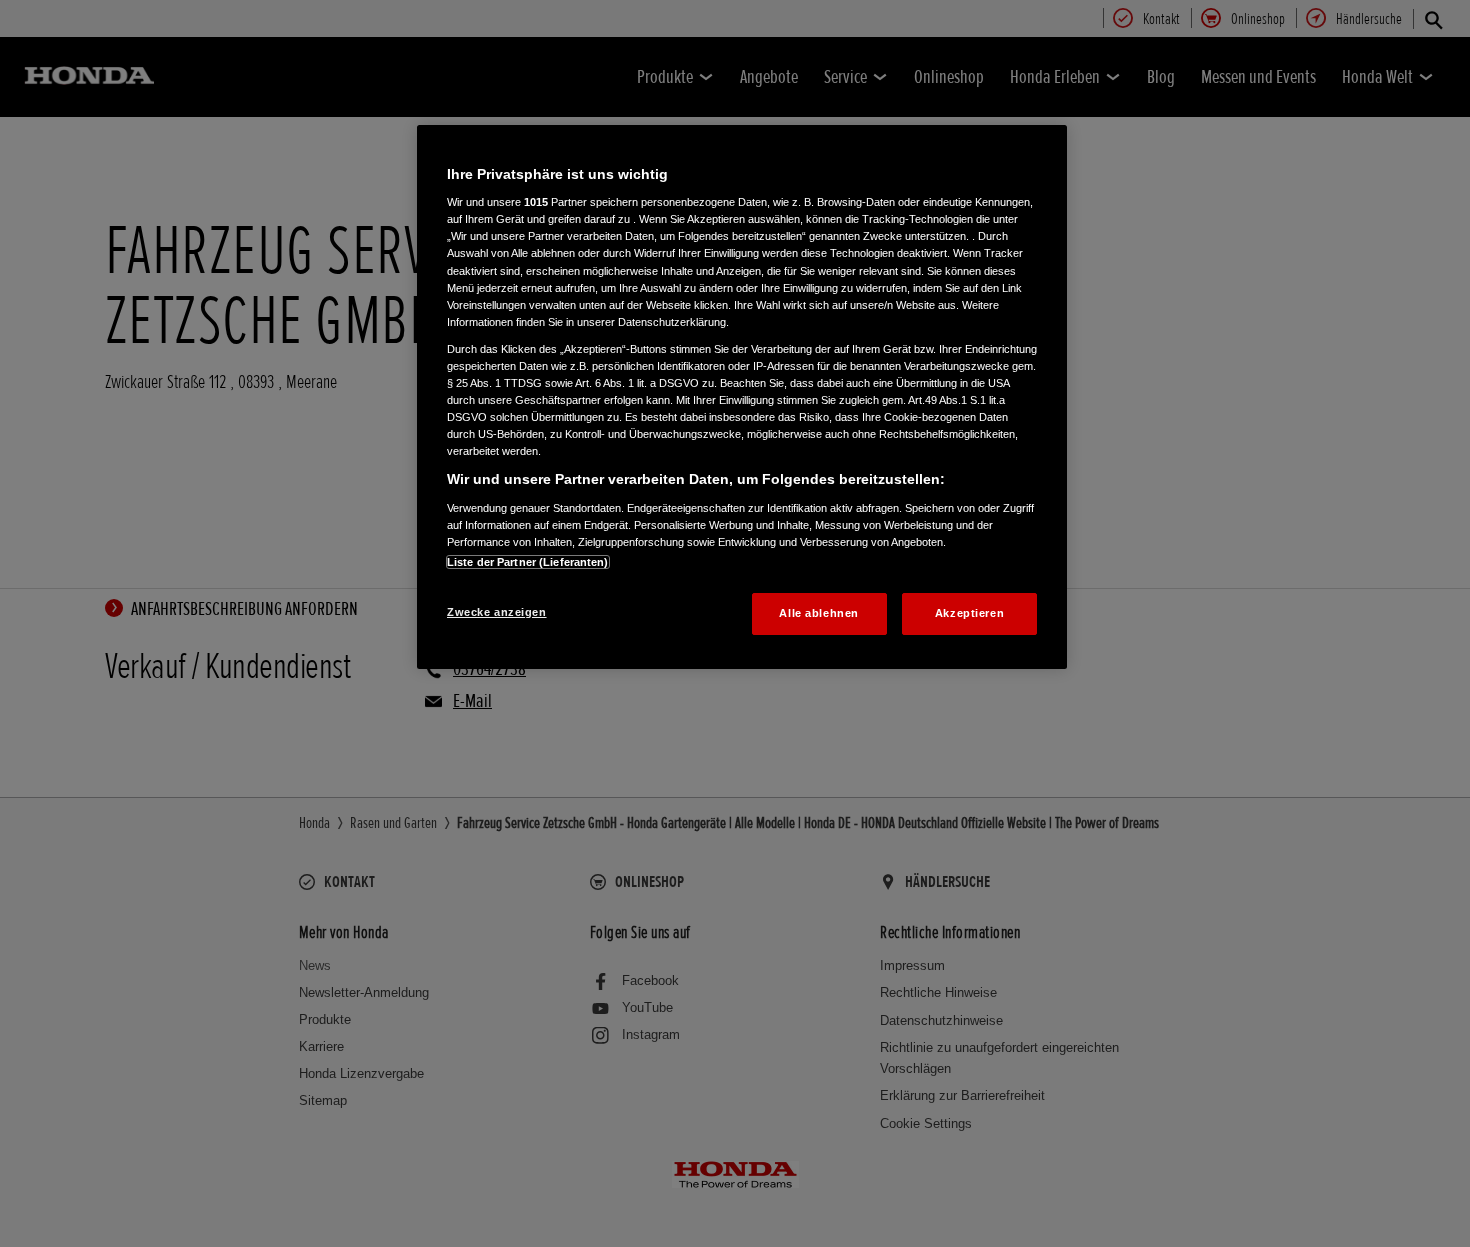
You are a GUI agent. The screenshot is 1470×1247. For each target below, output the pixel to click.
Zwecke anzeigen (497, 612)
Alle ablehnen (818, 613)
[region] (742, 397)
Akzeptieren (969, 613)
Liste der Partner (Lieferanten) (528, 562)
